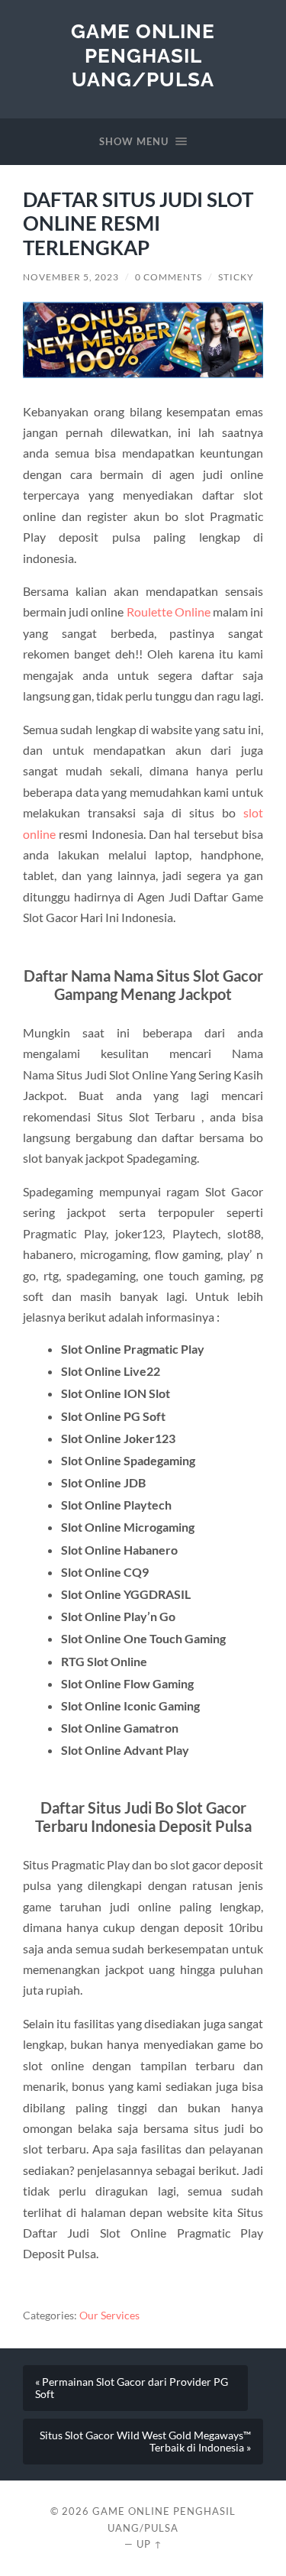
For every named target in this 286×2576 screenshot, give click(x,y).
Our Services (109, 2315)
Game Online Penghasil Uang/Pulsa (143, 55)
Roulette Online (169, 612)
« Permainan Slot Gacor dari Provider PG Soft (132, 2388)
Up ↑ (149, 2544)
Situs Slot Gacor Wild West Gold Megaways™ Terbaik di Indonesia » (145, 2442)
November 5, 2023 (71, 277)
